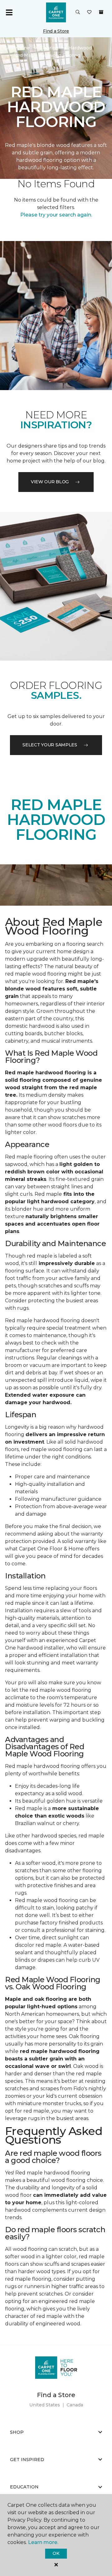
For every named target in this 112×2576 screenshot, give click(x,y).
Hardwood (80, 48)
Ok (56, 2553)
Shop (17, 2432)
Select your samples (50, 745)
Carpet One (17, 48)
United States (45, 2405)
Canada (75, 2405)
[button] (78, 12)
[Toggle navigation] (9, 12)
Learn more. (43, 2542)
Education (24, 2487)
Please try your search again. (56, 215)
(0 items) (101, 12)
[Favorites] (89, 12)
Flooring (49, 48)
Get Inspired (27, 2460)
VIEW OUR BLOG (50, 482)
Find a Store (56, 31)
